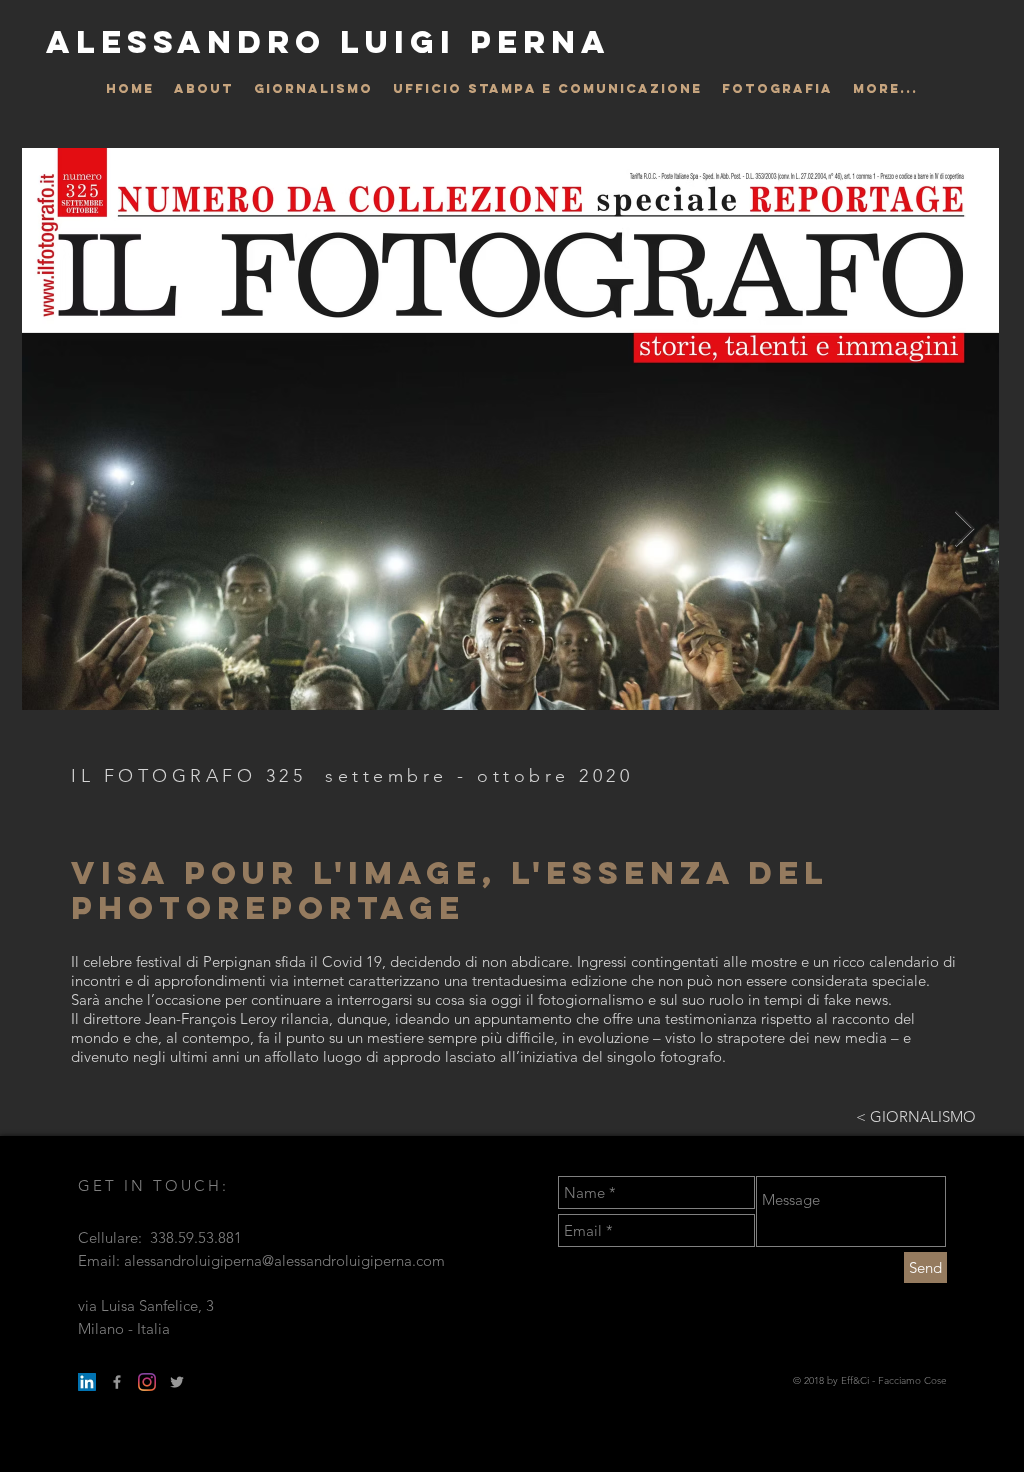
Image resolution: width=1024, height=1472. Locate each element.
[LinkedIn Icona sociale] (87, 1382)
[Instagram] (147, 1382)
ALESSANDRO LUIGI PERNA (328, 42)
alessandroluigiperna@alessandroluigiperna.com (284, 1260)
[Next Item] (964, 529)
